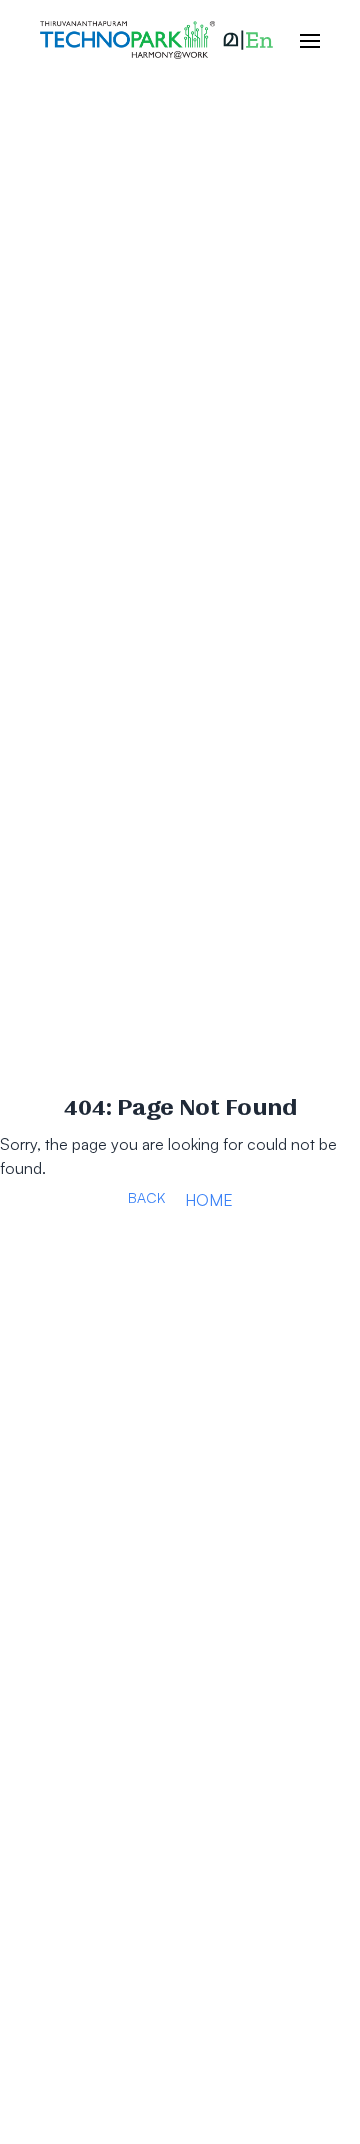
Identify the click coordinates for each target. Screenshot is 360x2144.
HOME (209, 1200)
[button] (248, 40)
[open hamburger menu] (300, 40)
